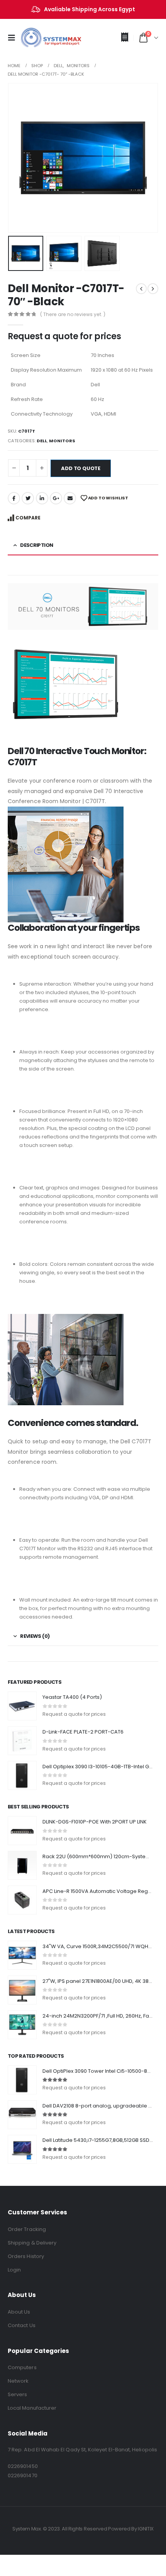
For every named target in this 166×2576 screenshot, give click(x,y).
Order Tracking (27, 2229)
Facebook (14, 498)
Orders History (26, 2256)
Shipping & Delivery (32, 2243)
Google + (56, 498)
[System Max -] (39, 38)
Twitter (28, 498)
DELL (42, 441)
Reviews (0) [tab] (35, 1636)
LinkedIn (42, 498)
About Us (19, 2312)
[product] (22, 1706)
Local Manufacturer (32, 2408)
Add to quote (81, 468)
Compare (28, 518)
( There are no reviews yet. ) (73, 314)
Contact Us (22, 2325)
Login (14, 2270)
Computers (22, 2367)
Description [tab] (36, 545)
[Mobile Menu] (14, 38)
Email (70, 498)
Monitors (62, 441)
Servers (17, 2394)
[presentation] (17, 158)
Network (18, 2381)
